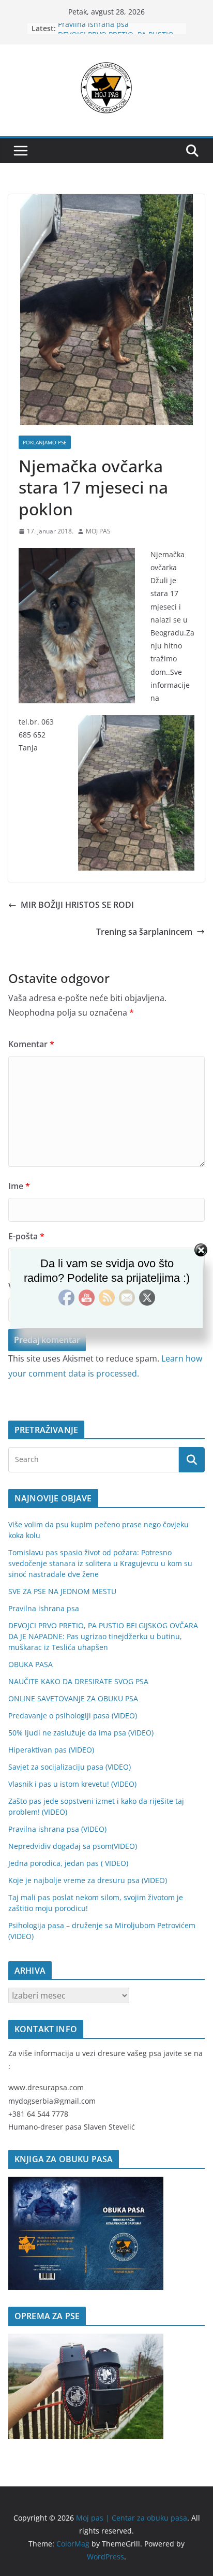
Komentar (31, 1044)
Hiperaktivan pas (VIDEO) (51, 1750)
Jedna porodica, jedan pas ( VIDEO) (68, 1863)
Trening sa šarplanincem (144, 932)
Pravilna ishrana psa (93, 28)
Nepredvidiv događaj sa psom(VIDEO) (73, 1846)
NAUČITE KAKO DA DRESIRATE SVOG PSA (78, 1681)
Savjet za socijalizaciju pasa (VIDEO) (70, 1767)
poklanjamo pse (45, 442)
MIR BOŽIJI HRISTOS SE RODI (77, 905)
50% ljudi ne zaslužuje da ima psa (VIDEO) (81, 1733)
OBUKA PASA (31, 1664)
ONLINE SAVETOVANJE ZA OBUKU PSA (73, 1698)
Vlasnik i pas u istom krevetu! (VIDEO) (72, 1784)
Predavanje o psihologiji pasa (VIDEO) (73, 1716)
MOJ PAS (98, 531)
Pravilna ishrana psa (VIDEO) (57, 1829)
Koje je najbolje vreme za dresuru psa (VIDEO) (88, 1880)
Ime (19, 1186)
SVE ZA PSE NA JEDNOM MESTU (62, 1591)
